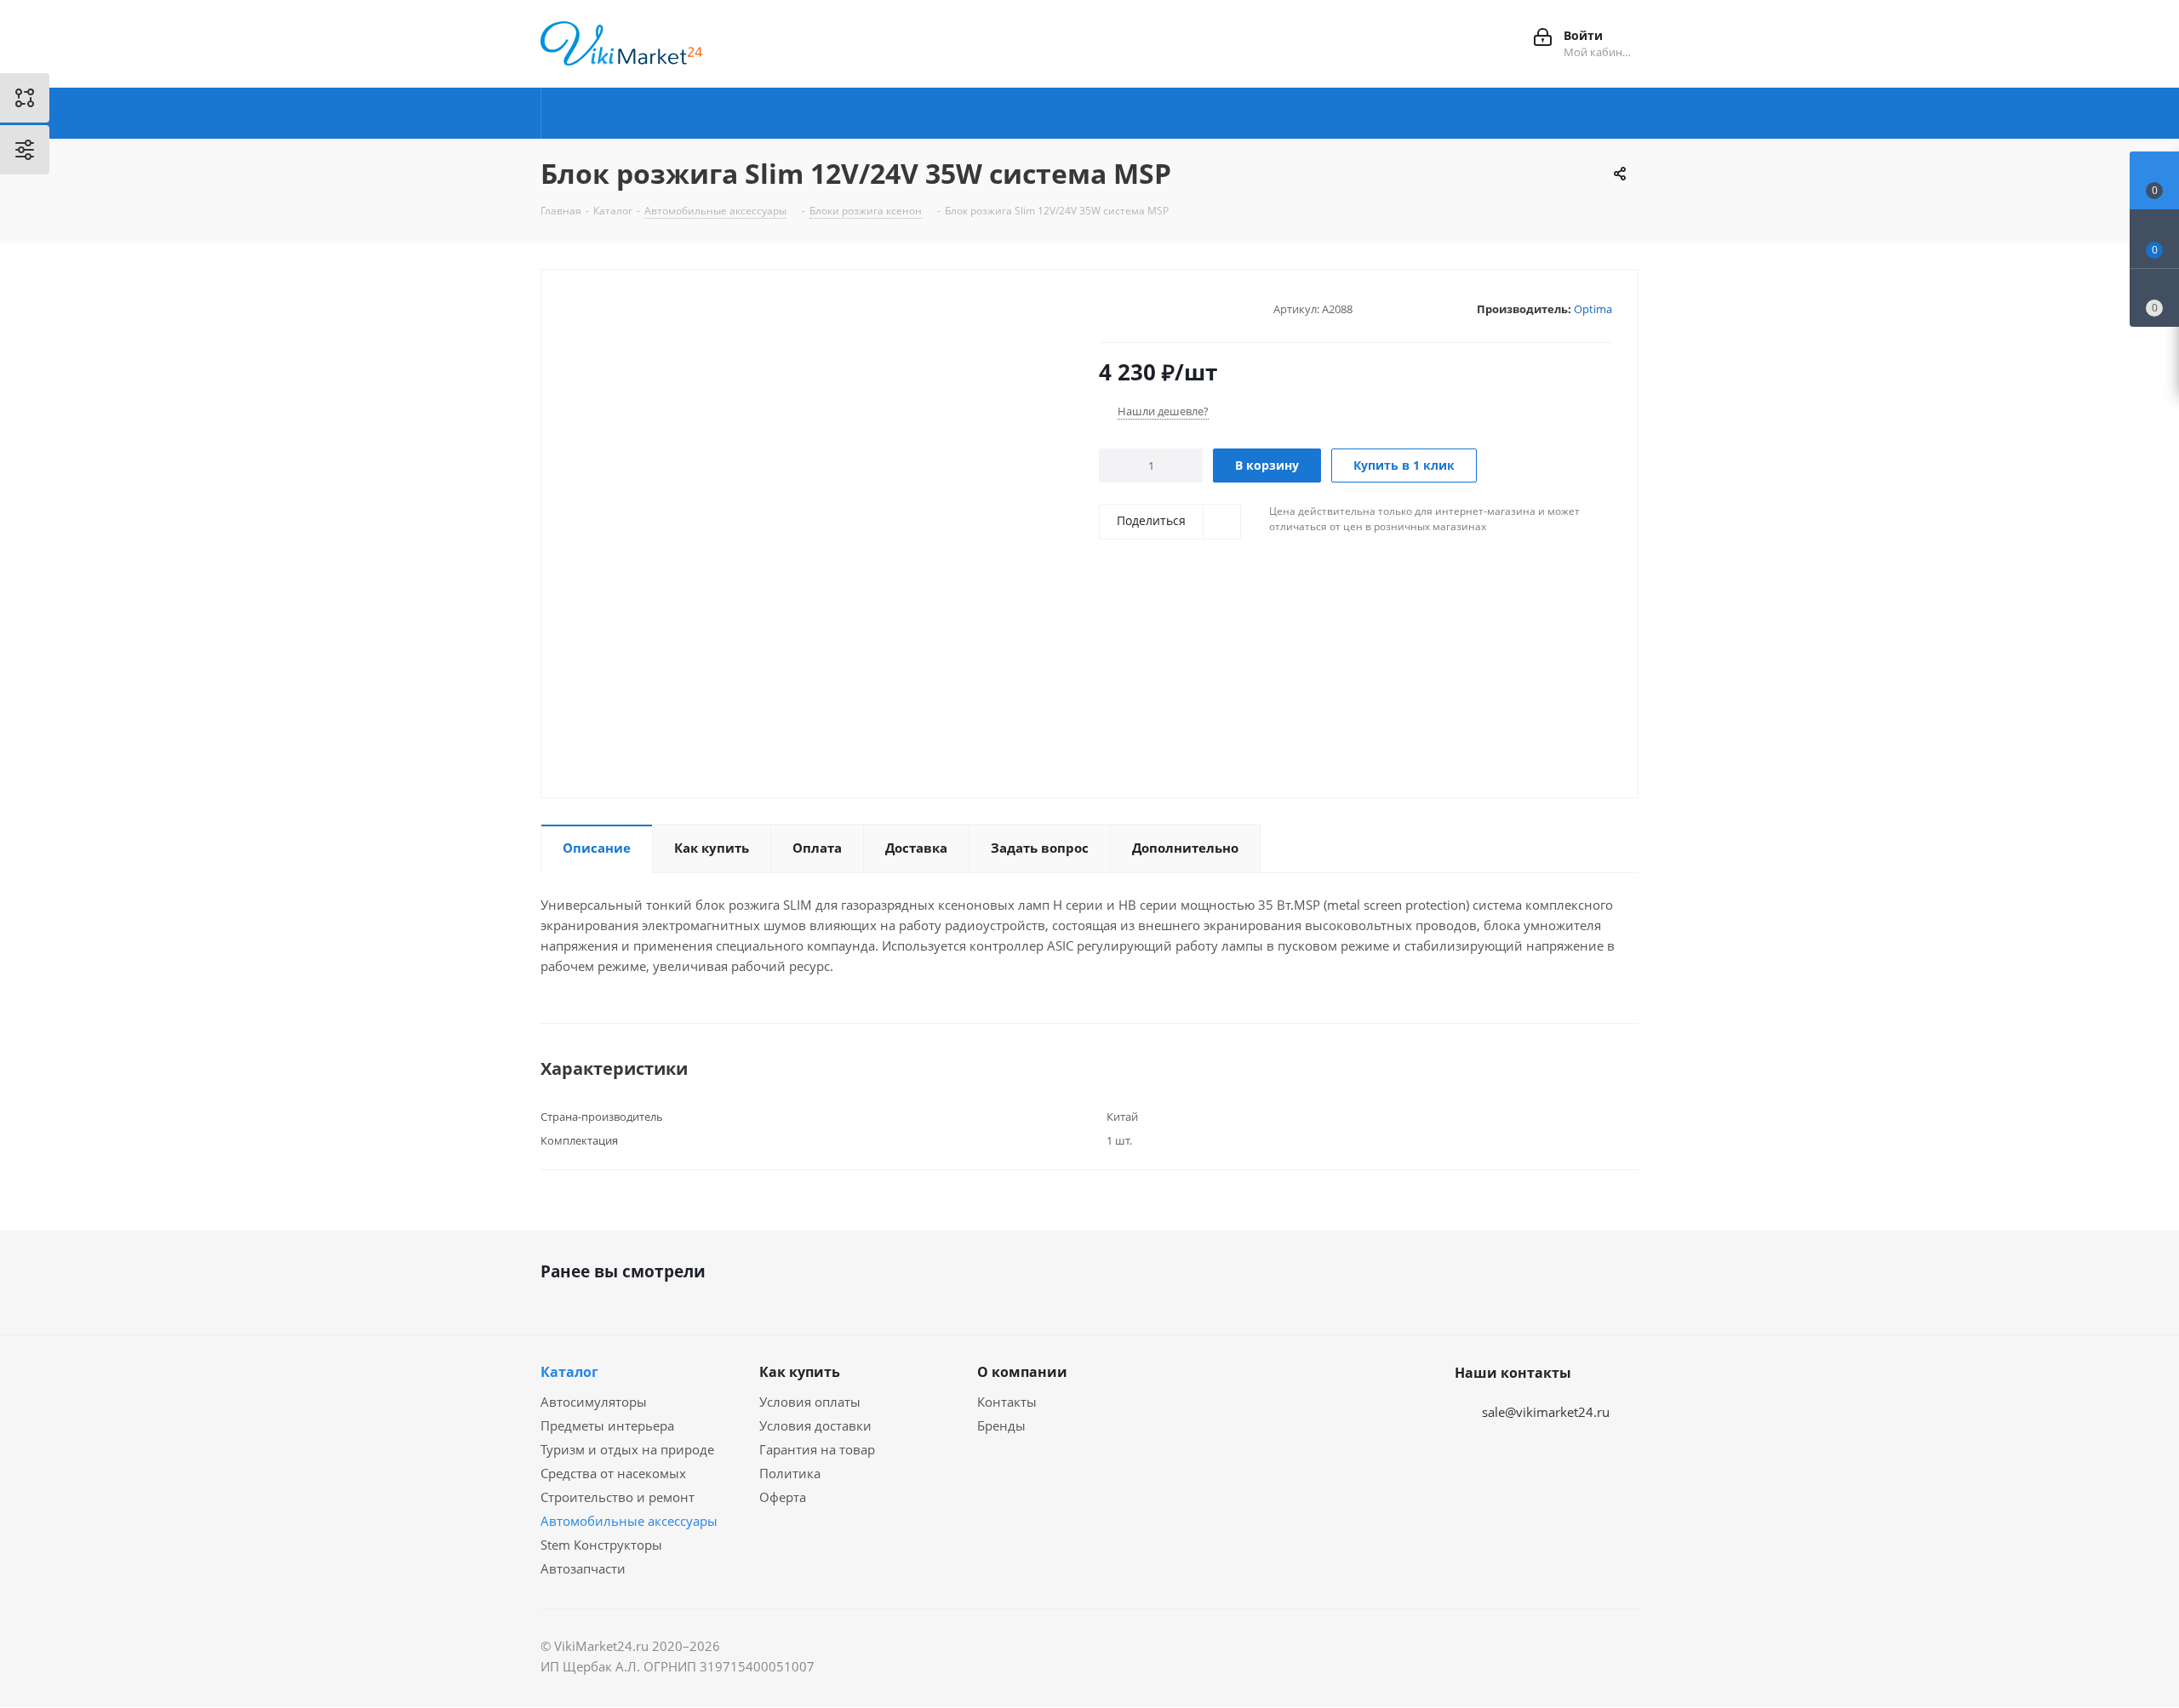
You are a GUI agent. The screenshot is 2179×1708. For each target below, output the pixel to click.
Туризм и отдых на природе (627, 1449)
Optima (1593, 309)
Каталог (569, 1372)
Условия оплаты (810, 1402)
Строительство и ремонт (618, 1497)
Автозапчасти (583, 1568)
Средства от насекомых (613, 1473)
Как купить (800, 1372)
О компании (1022, 1372)
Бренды (1001, 1425)
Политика (790, 1473)
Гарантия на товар (817, 1449)
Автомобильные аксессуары (629, 1521)
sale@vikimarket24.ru (1546, 1412)
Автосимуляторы (594, 1402)
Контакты (1007, 1402)
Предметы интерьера (607, 1425)
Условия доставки (815, 1425)
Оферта (783, 1497)
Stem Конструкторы (601, 1545)
